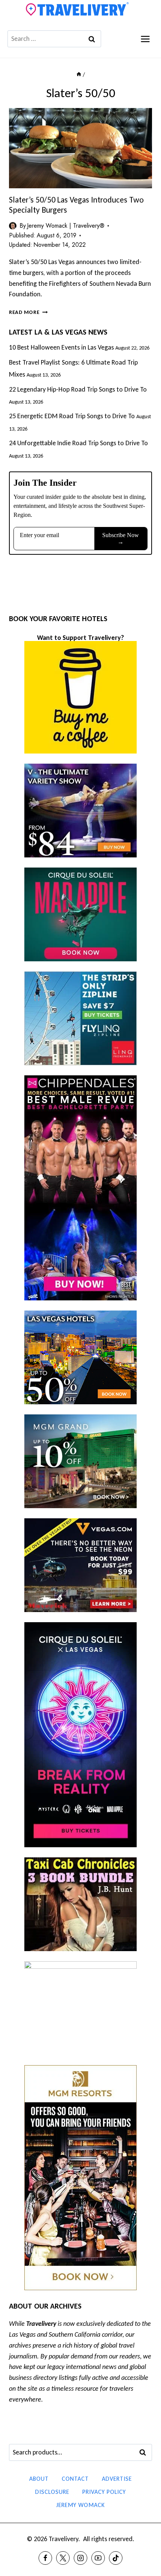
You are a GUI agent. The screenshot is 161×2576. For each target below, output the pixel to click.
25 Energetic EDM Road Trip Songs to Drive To (72, 416)
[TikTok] (116, 2558)
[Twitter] (63, 2558)
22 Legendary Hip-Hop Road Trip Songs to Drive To (78, 389)
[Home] (79, 74)
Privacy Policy (104, 2492)
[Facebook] (45, 2558)
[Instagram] (80, 2558)
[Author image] (13, 226)
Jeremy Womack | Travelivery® (66, 226)
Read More (28, 312)
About (39, 2479)
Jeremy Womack (80, 2505)
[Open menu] (145, 39)
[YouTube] (98, 2558)
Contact (75, 2479)
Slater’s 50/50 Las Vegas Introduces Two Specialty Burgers (76, 205)
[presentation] (80, 148)
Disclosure (52, 2492)
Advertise (117, 2479)
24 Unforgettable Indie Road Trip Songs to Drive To (78, 443)
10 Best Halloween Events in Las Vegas (61, 347)
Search (145, 2453)
